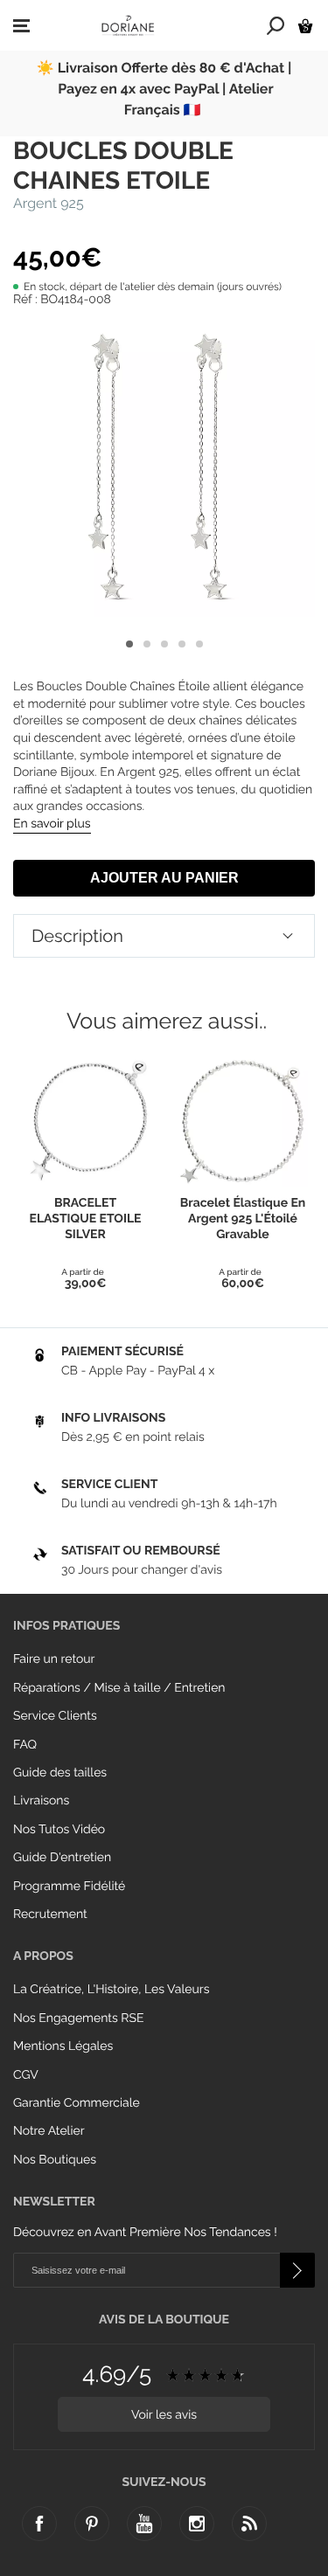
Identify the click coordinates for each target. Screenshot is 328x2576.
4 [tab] (182, 644)
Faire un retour (54, 1659)
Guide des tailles (60, 1773)
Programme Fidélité (69, 1887)
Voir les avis (164, 2415)
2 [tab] (147, 644)
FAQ (25, 1745)
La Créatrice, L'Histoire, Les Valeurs (111, 1990)
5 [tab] (199, 644)
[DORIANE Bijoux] (128, 25)
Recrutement (50, 1915)
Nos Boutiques (55, 2160)
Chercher (276, 25)
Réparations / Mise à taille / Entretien (119, 1688)
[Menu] (21, 26)
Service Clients (55, 1716)
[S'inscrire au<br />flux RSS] (249, 2524)
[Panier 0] (305, 26)
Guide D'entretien (62, 1858)
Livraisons (41, 1801)
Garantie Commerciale (77, 2103)
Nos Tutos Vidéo (59, 1830)
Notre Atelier (49, 2131)
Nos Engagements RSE (78, 2019)
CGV (26, 2075)
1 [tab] (129, 644)
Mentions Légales (63, 2046)
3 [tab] (164, 644)
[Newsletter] (297, 2270)
